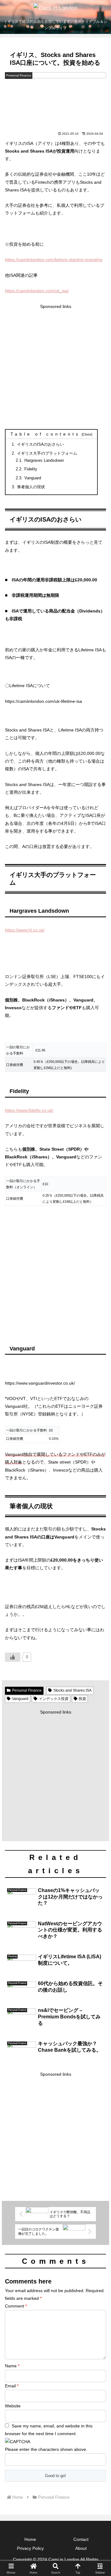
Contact (81, 2539)
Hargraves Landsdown (46, 461)
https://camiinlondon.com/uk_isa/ (37, 291)
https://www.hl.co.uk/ (25, 930)
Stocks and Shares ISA (72, 1690)
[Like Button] (13, 1657)
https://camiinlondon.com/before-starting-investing (54, 260)
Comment (16, 2306)
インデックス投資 (54, 1699)
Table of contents (45, 434)
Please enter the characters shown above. (46, 2449)
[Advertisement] (55, 366)
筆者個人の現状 (31, 487)
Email (12, 2386)
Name (12, 2366)
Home (30, 2539)
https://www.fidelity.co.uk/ (29, 1110)
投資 (82, 1699)
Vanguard (33, 478)
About (81, 2548)
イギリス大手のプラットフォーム (47, 453)
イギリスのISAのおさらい (40, 444)
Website (13, 2406)
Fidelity (33, 469)
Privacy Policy (30, 2548)
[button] (99, 1429)
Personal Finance (27, 1690)
